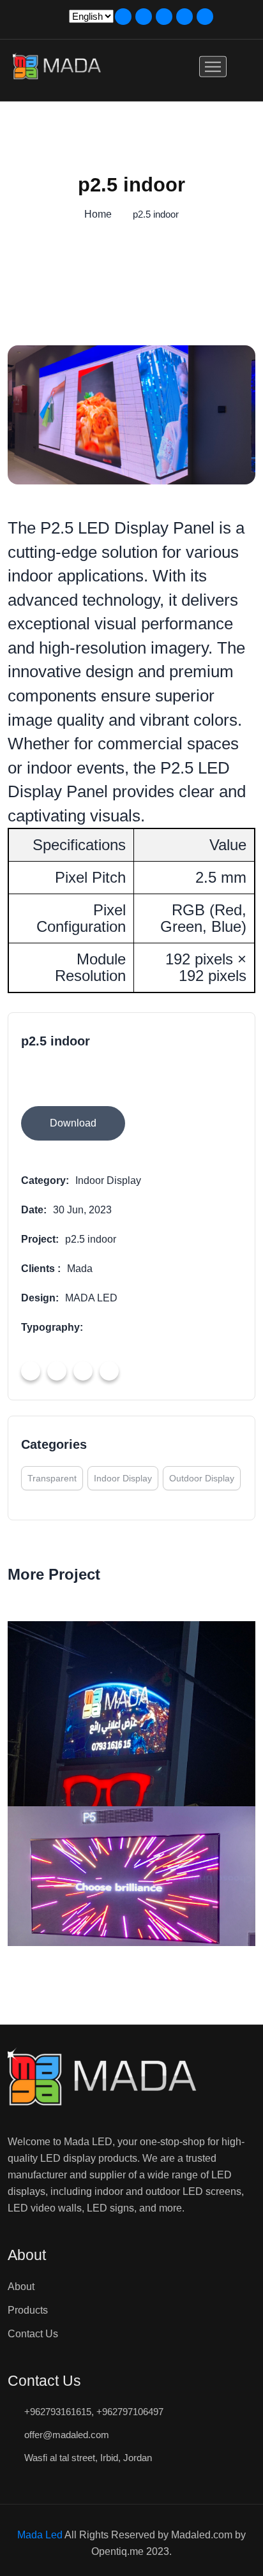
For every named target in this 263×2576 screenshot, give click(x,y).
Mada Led (40, 2535)
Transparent (52, 1478)
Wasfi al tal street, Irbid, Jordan (88, 2458)
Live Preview (95, 1081)
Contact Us (33, 2334)
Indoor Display (123, 1478)
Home (98, 214)
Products (28, 2310)
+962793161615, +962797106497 (94, 2412)
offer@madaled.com (67, 2435)
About (21, 2287)
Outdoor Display (202, 1478)
